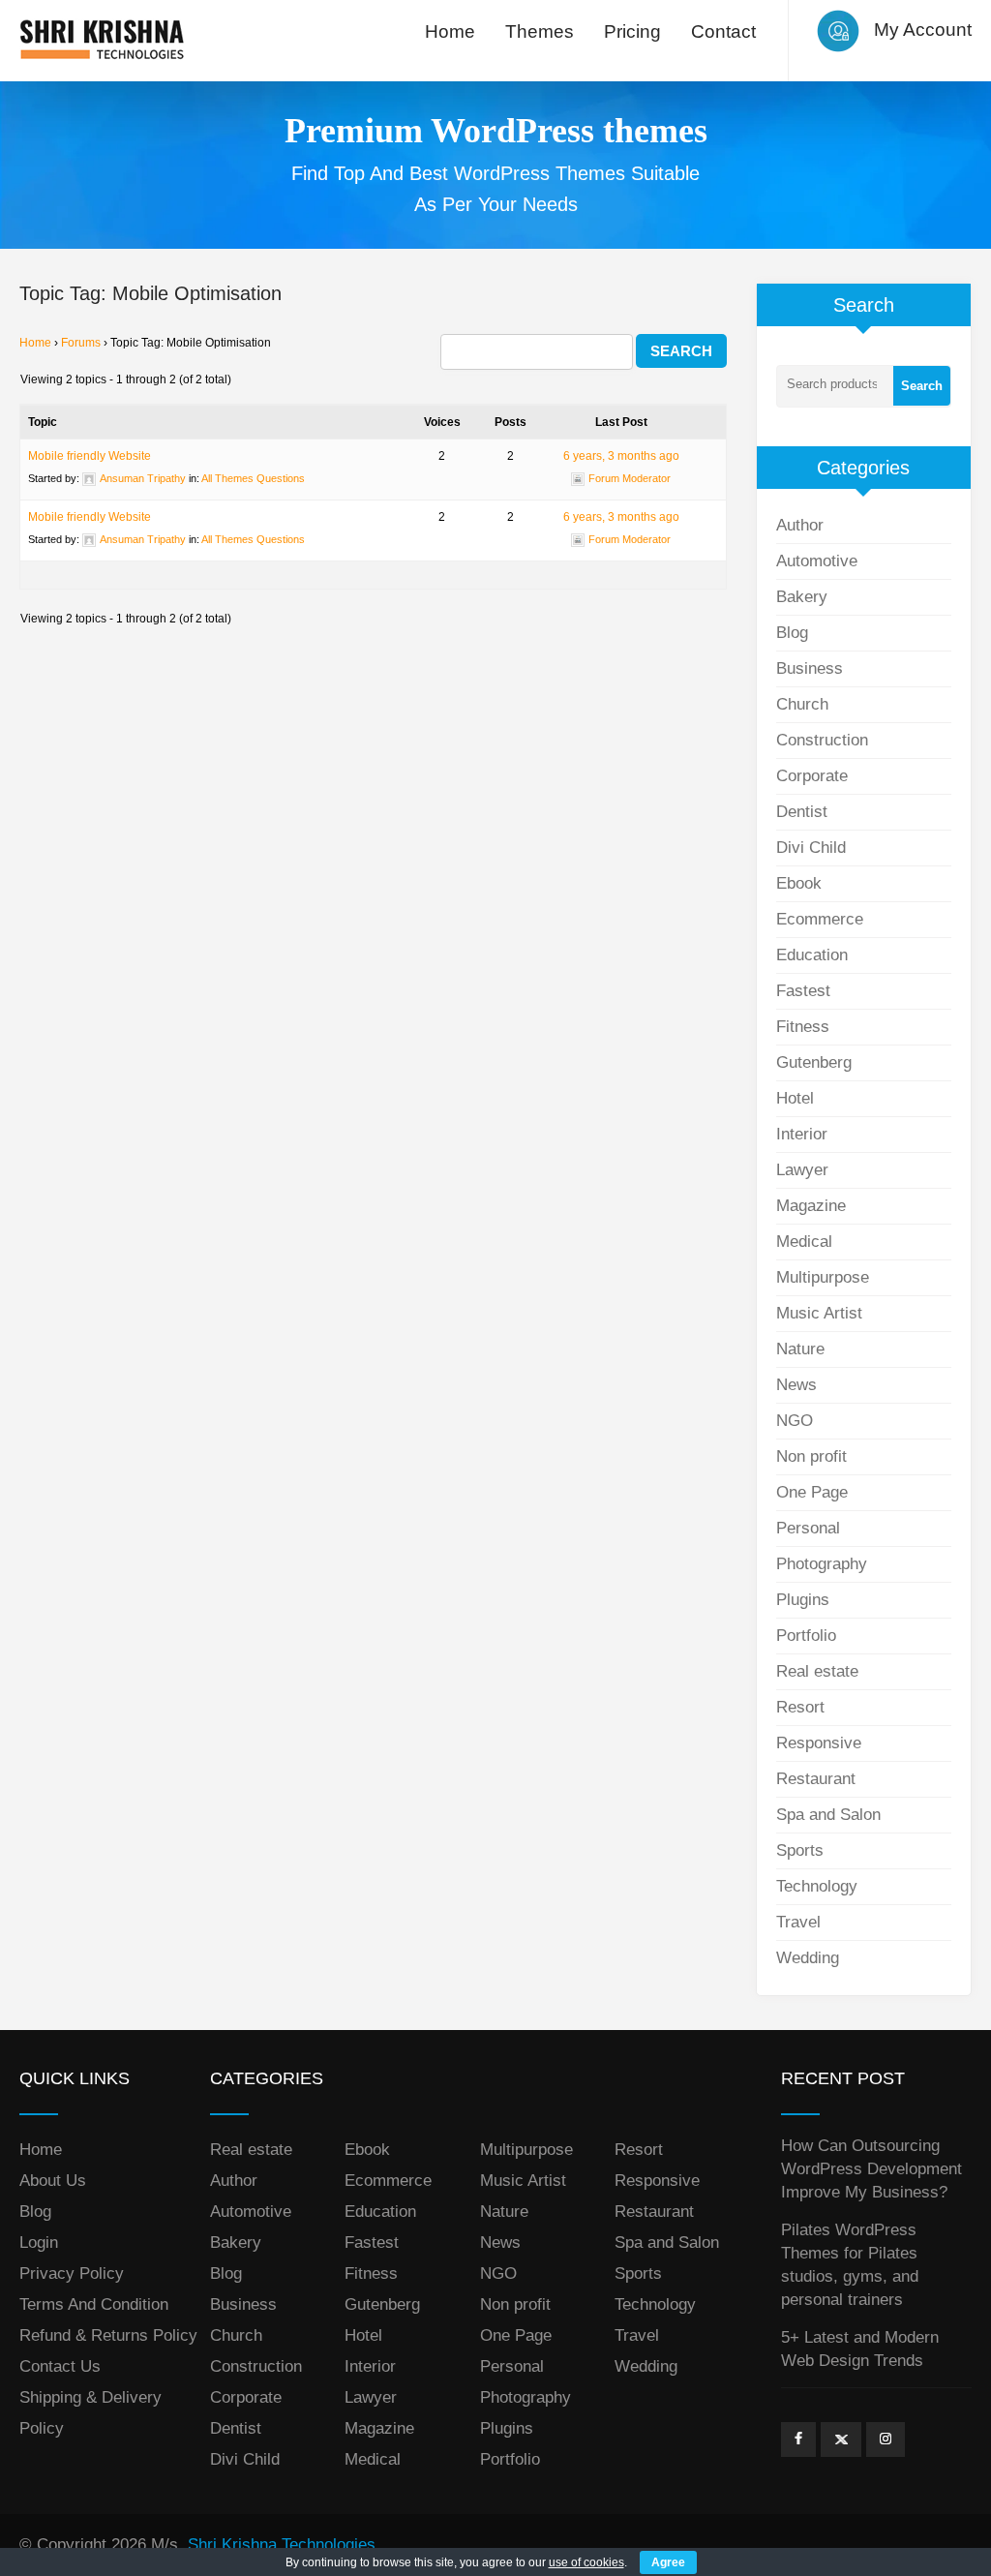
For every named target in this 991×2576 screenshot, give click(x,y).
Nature (800, 1349)
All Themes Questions (253, 478)
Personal (808, 1528)
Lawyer (802, 1170)
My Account (923, 30)
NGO (795, 1421)
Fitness (803, 1027)
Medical (804, 1242)
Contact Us (60, 2366)
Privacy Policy (72, 2273)
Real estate (817, 1671)
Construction (822, 740)
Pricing (632, 31)
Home (450, 31)
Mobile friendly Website (90, 456)
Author (800, 525)
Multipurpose (823, 1277)
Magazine (811, 1206)
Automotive (817, 561)
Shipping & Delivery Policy (90, 2413)
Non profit (811, 1456)
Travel (798, 1922)
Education (812, 955)
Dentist (802, 812)
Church (802, 704)
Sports (800, 1850)
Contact (723, 31)
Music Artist (819, 1313)
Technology (817, 1886)
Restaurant (816, 1779)
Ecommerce (820, 919)
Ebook (799, 883)
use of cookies (586, 2562)
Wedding (808, 1958)
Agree (668, 2562)
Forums (81, 343)
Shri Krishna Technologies (282, 2545)
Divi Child (811, 848)
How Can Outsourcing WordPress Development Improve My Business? (871, 2169)
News (796, 1385)
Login (39, 2243)
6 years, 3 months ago (621, 456)
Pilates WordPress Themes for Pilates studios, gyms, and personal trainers (850, 2265)
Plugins (803, 1600)
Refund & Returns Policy (108, 2335)
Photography (822, 1564)
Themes (540, 31)
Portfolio (806, 1636)
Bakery (802, 597)
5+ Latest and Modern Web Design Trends (860, 2349)
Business (810, 668)
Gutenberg (814, 1062)
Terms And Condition (94, 2304)
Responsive (819, 1743)
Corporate (812, 776)
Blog (792, 633)
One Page (812, 1492)
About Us (53, 2181)
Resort (800, 1707)
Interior (802, 1134)
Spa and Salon (828, 1815)
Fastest (803, 991)
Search (922, 386)
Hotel (795, 1098)
